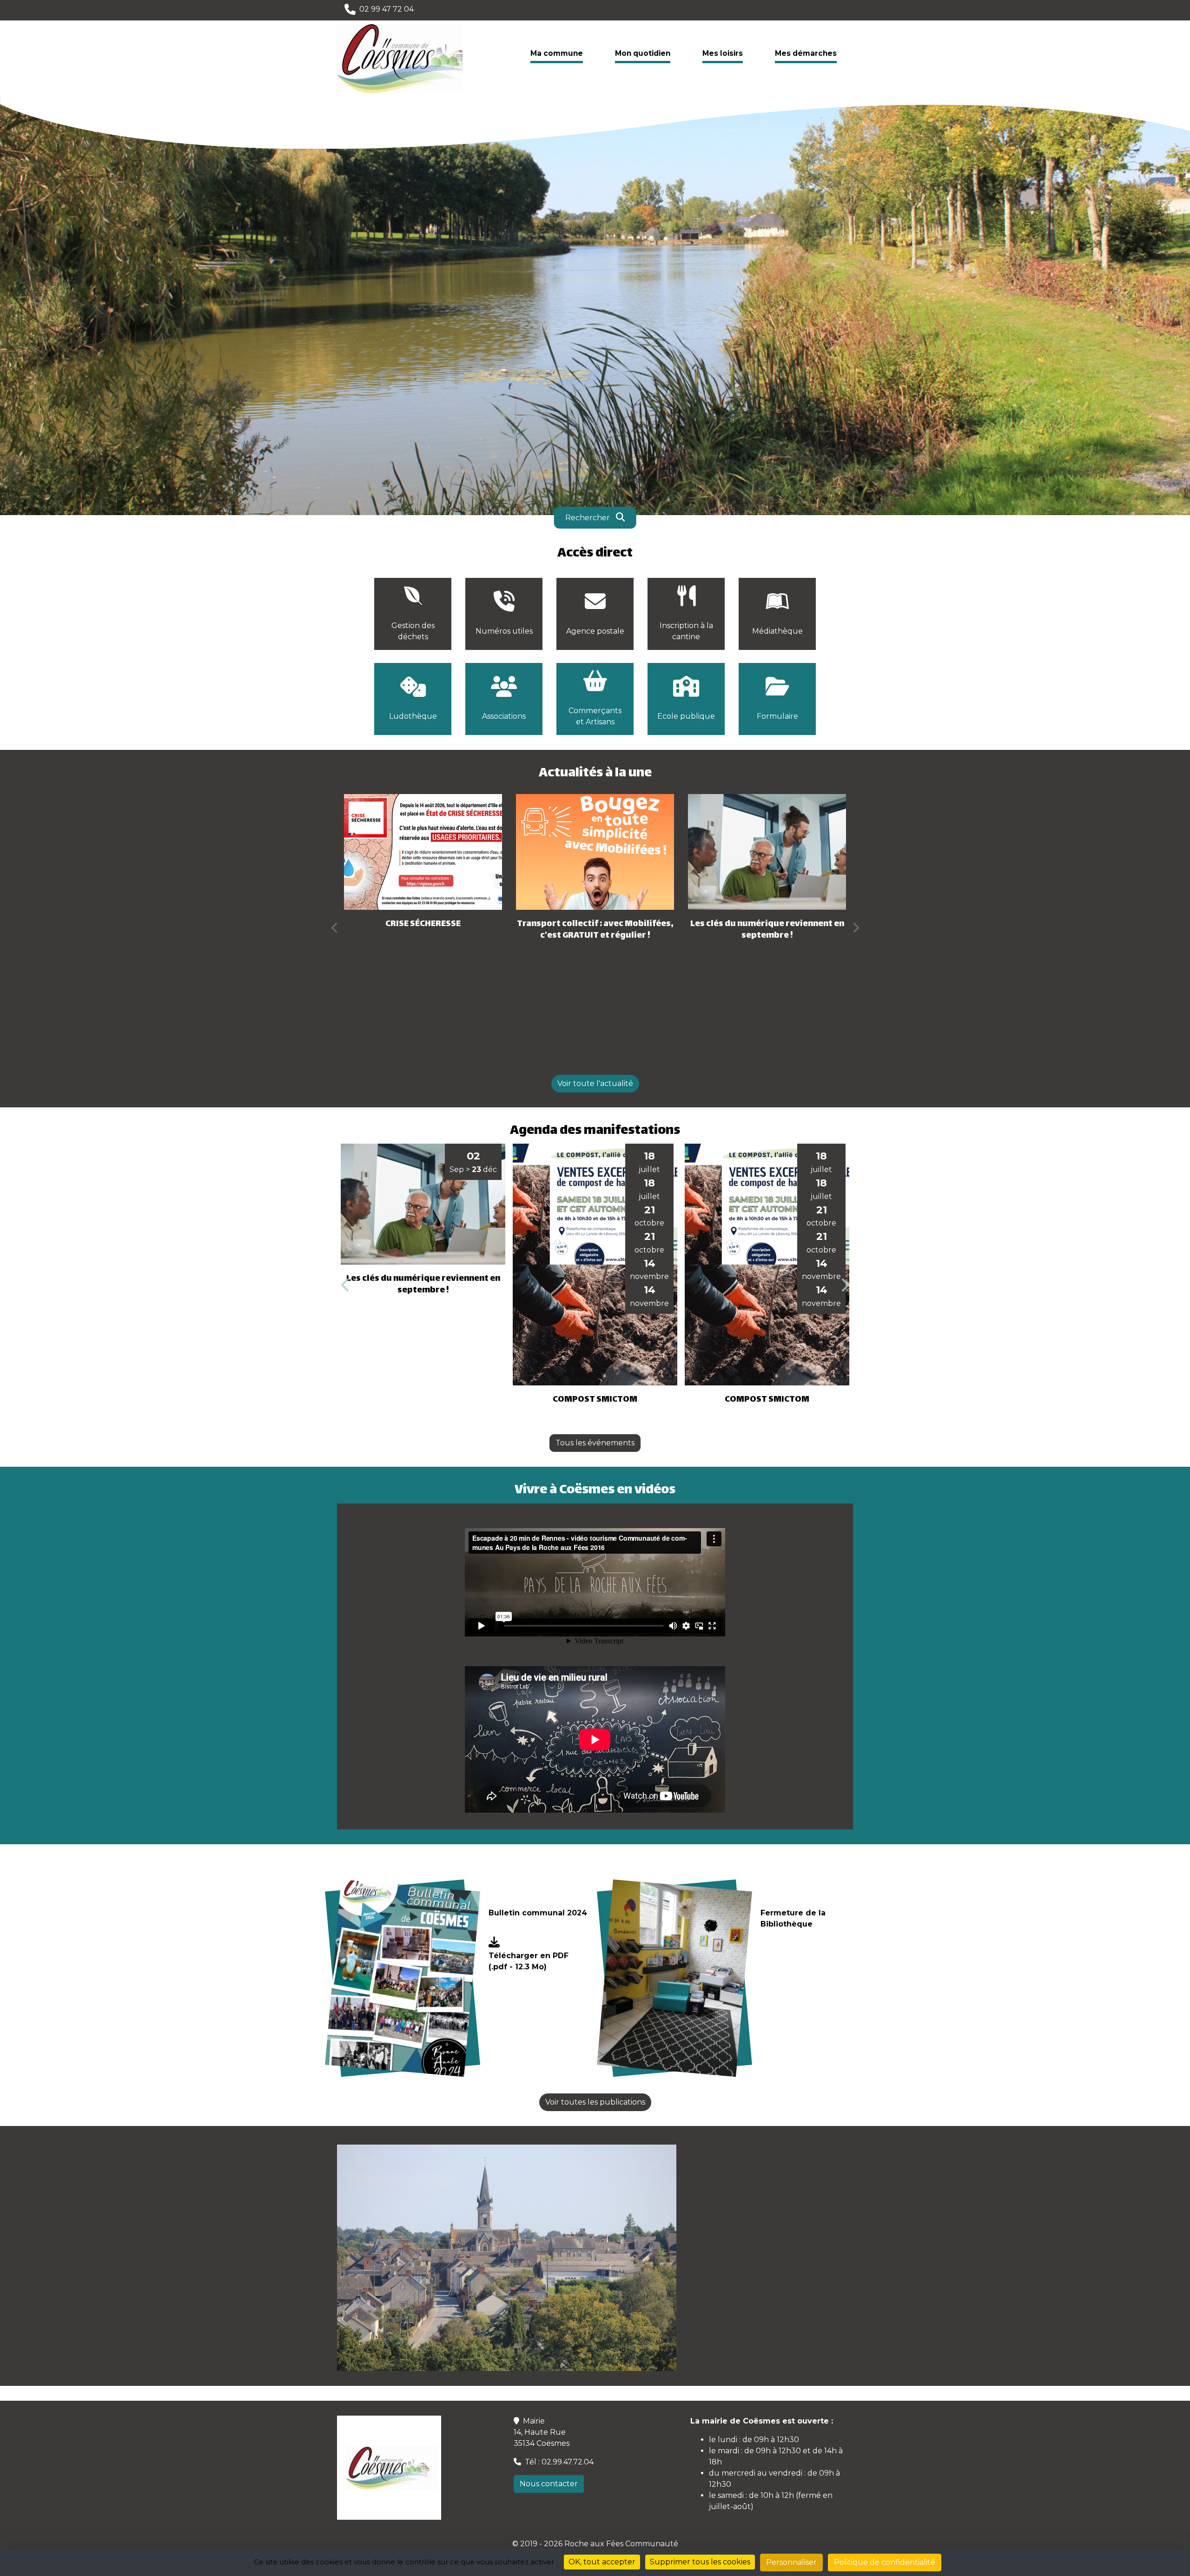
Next (855, 927)
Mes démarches (806, 53)
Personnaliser (791, 2562)
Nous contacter (549, 2484)
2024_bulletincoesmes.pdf (538, 1947)
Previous (335, 927)
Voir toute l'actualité (595, 1083)
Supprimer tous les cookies (700, 2562)
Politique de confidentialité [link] (885, 2562)
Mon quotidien (643, 53)
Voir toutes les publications (595, 2102)
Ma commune (557, 53)
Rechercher (588, 517)
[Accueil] (400, 58)
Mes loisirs (723, 53)
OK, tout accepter (602, 2562)
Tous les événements (595, 1443)
